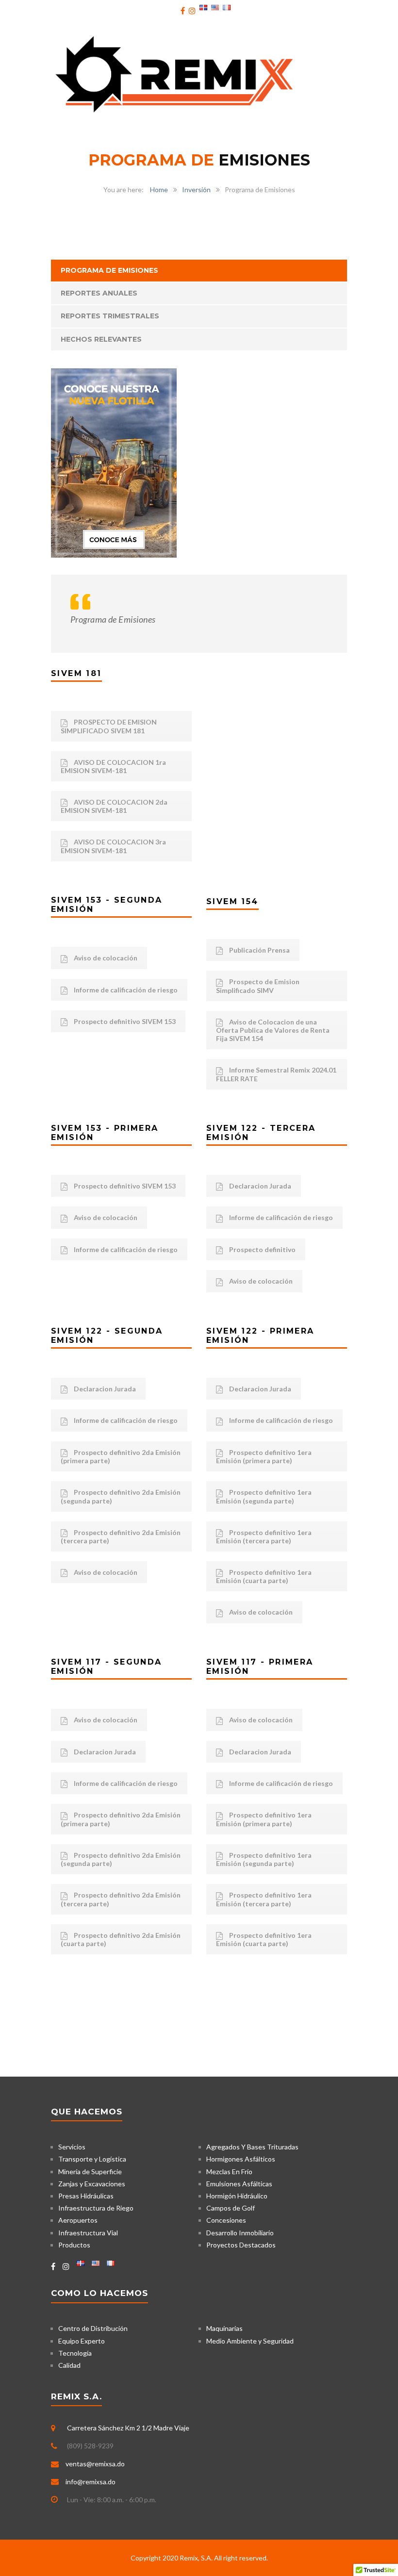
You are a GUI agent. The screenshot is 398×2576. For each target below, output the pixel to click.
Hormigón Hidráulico (237, 2196)
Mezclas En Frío (229, 2171)
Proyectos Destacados (241, 2245)
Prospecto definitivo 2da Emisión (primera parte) (121, 1456)
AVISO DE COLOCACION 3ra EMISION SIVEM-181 (113, 846)
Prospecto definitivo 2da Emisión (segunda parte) (121, 1496)
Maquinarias (224, 2328)
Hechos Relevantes (101, 339)
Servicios (72, 2147)
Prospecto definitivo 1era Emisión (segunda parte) (264, 1496)
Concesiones (226, 2220)
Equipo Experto (82, 2341)
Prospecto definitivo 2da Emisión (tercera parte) (121, 1536)
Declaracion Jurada (259, 1186)
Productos (74, 2245)
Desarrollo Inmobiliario (240, 2233)
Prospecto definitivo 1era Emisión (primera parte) (264, 1456)
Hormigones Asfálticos (241, 2159)
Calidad (69, 2365)
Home (159, 190)
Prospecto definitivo (262, 1249)
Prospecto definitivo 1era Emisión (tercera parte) (264, 1536)
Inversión (196, 190)
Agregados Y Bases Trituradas (252, 2147)
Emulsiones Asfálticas (239, 2184)
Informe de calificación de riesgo (125, 990)
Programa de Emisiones (109, 270)
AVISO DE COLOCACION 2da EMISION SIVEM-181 (114, 806)
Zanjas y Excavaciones (92, 2184)
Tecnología (75, 2353)
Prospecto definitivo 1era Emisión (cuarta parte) (264, 1576)
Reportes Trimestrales (110, 316)
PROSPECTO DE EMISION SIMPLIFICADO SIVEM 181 (109, 726)
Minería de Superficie (90, 2171)
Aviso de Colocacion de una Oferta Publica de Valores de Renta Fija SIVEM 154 (273, 1030)
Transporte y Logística (92, 2159)
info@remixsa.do (91, 2482)
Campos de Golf (231, 2208)
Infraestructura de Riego (96, 2208)
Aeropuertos (78, 2220)
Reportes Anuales (99, 293)
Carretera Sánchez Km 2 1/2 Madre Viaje (128, 2428)
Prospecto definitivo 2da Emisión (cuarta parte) (121, 1939)
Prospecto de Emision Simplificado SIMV (258, 986)
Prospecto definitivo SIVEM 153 (124, 1021)
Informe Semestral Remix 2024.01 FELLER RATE (276, 1074)
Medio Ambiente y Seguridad (250, 2341)
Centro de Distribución (93, 2328)
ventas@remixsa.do (95, 2464)
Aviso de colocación (105, 958)
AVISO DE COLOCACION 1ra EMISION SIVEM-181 (113, 766)
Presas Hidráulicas (86, 2196)
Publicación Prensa (259, 950)
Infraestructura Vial (88, 2233)
